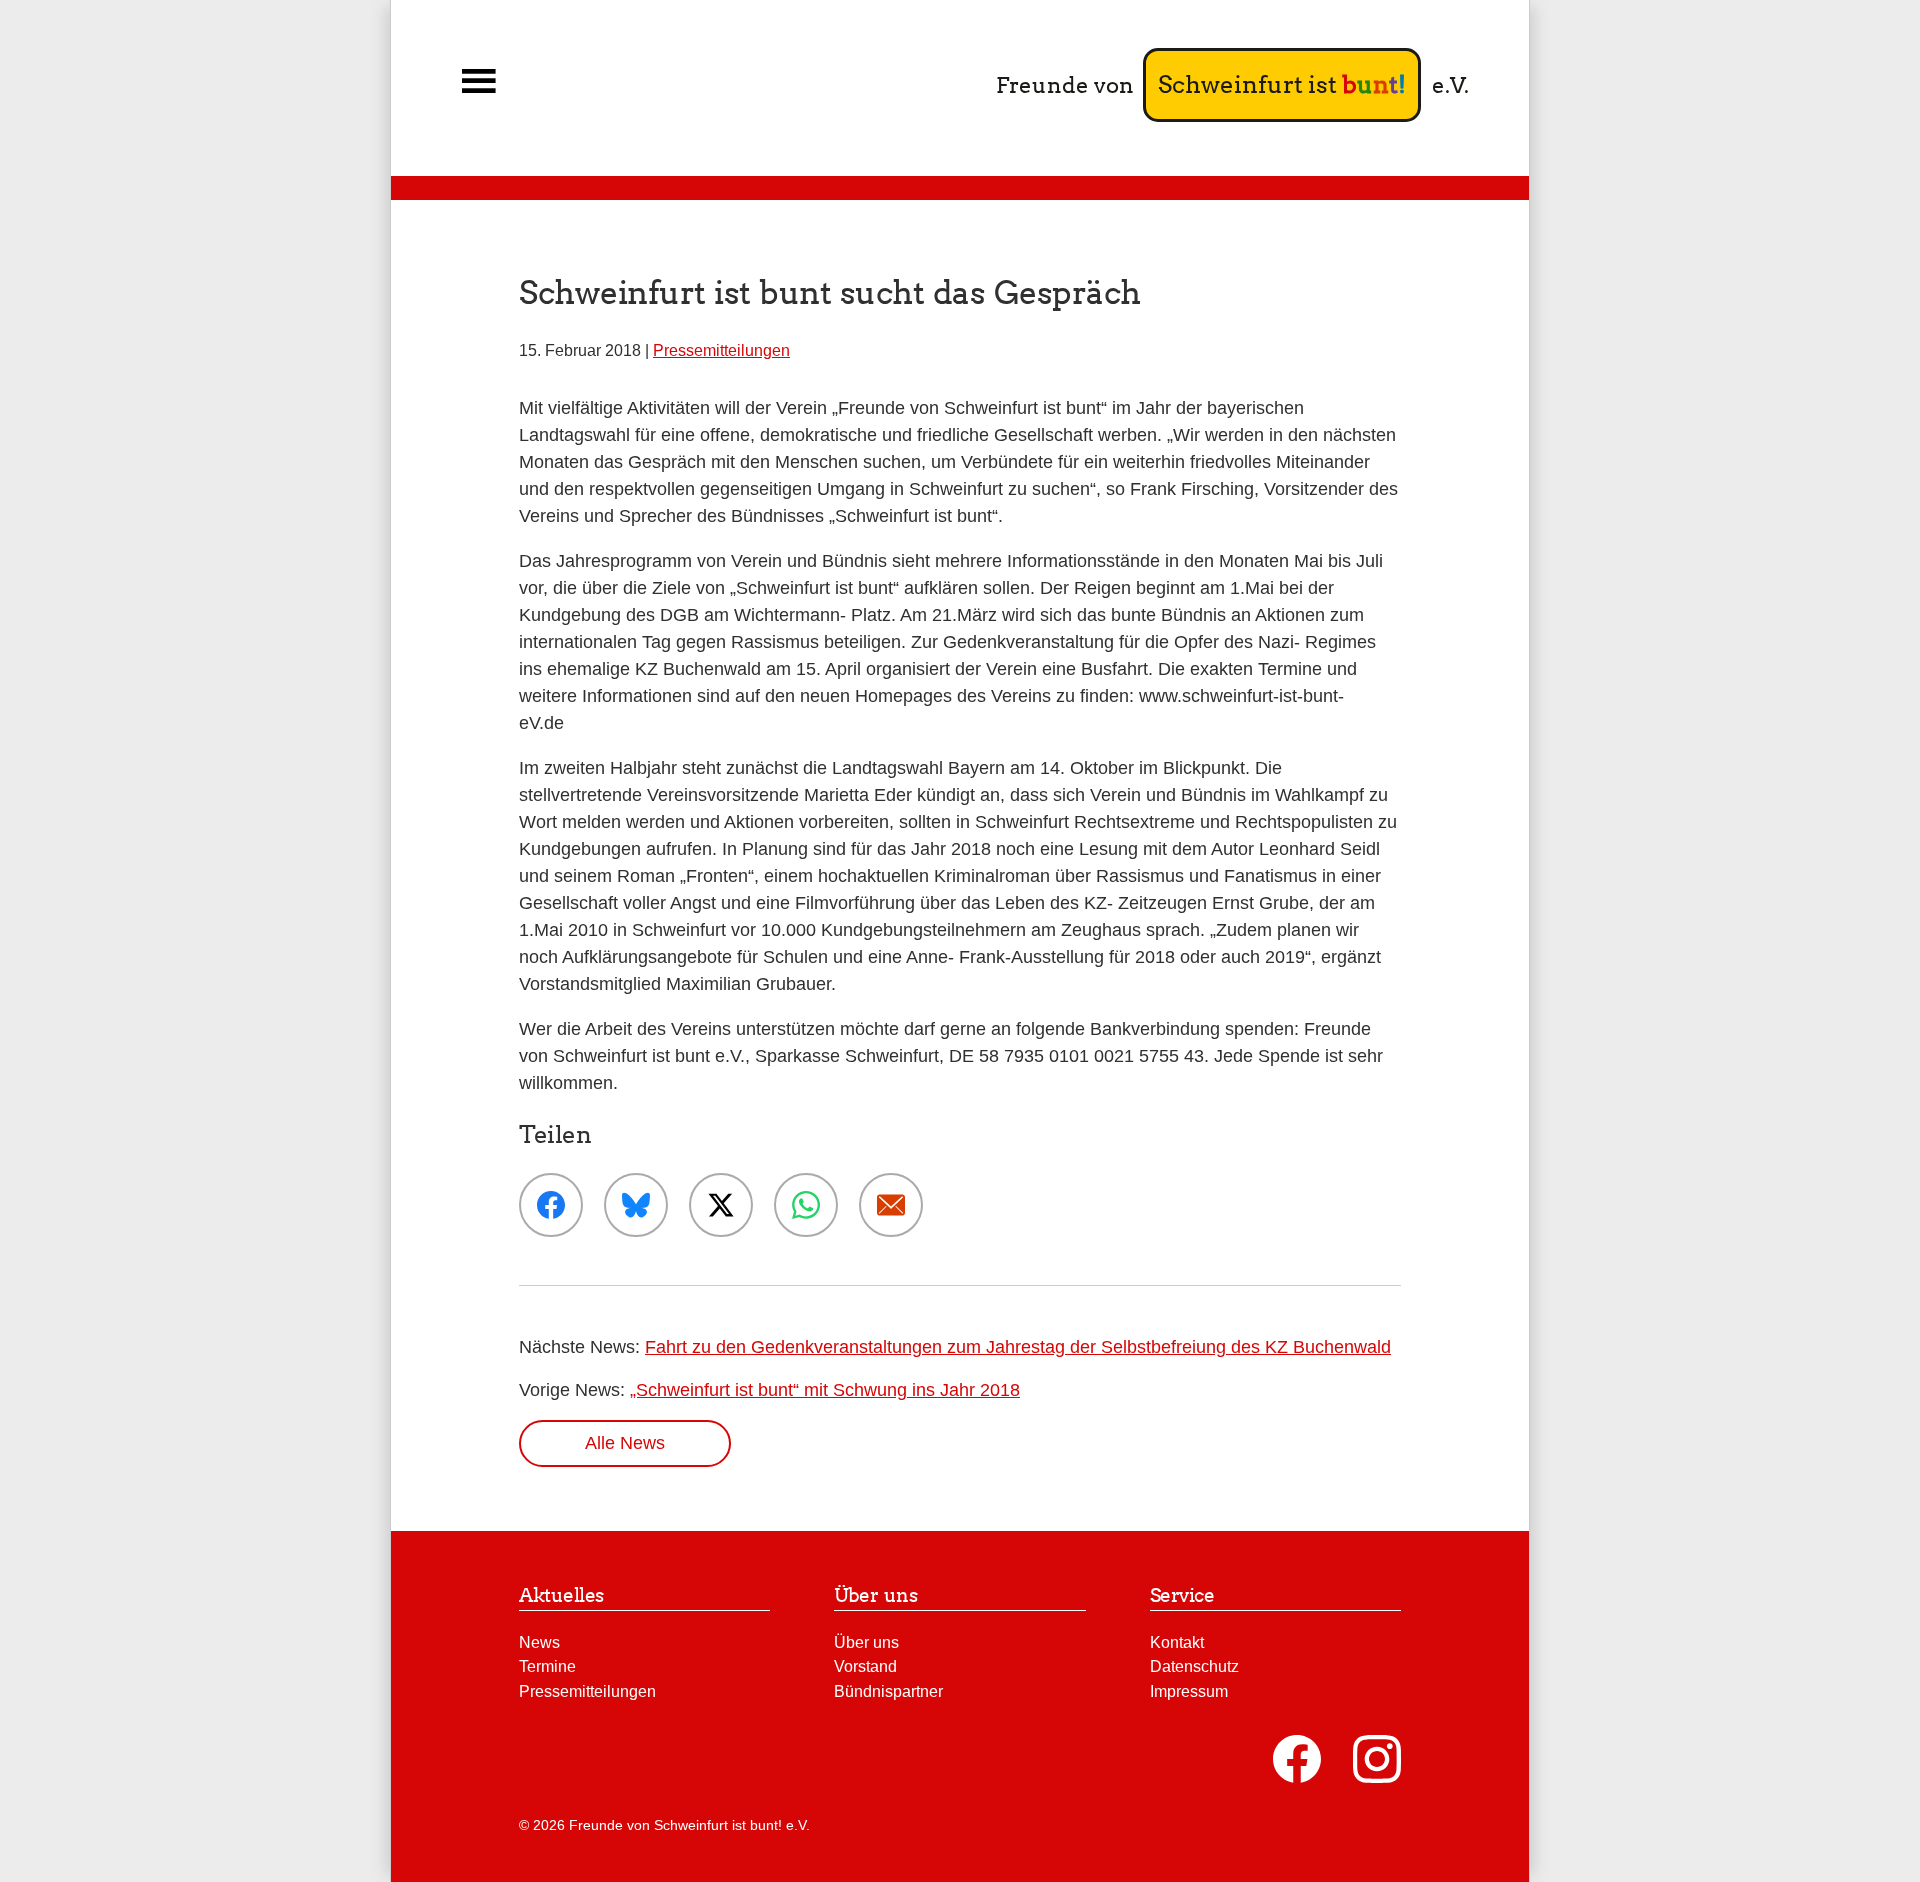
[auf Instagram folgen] (1377, 1759)
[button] (479, 82)
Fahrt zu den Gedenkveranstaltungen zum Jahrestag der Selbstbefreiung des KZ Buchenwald (1018, 1347)
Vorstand (865, 1666)
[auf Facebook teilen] (551, 1205)
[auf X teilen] (721, 1205)
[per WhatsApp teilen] (806, 1205)
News (539, 1642)
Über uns (866, 1642)
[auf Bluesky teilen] (636, 1205)
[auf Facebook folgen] (1297, 1759)
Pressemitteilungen (721, 350)
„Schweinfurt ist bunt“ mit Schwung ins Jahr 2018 (825, 1390)
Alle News (625, 1443)
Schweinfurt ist (1282, 84)
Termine (547, 1666)
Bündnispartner (888, 1691)
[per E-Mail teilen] (891, 1205)
